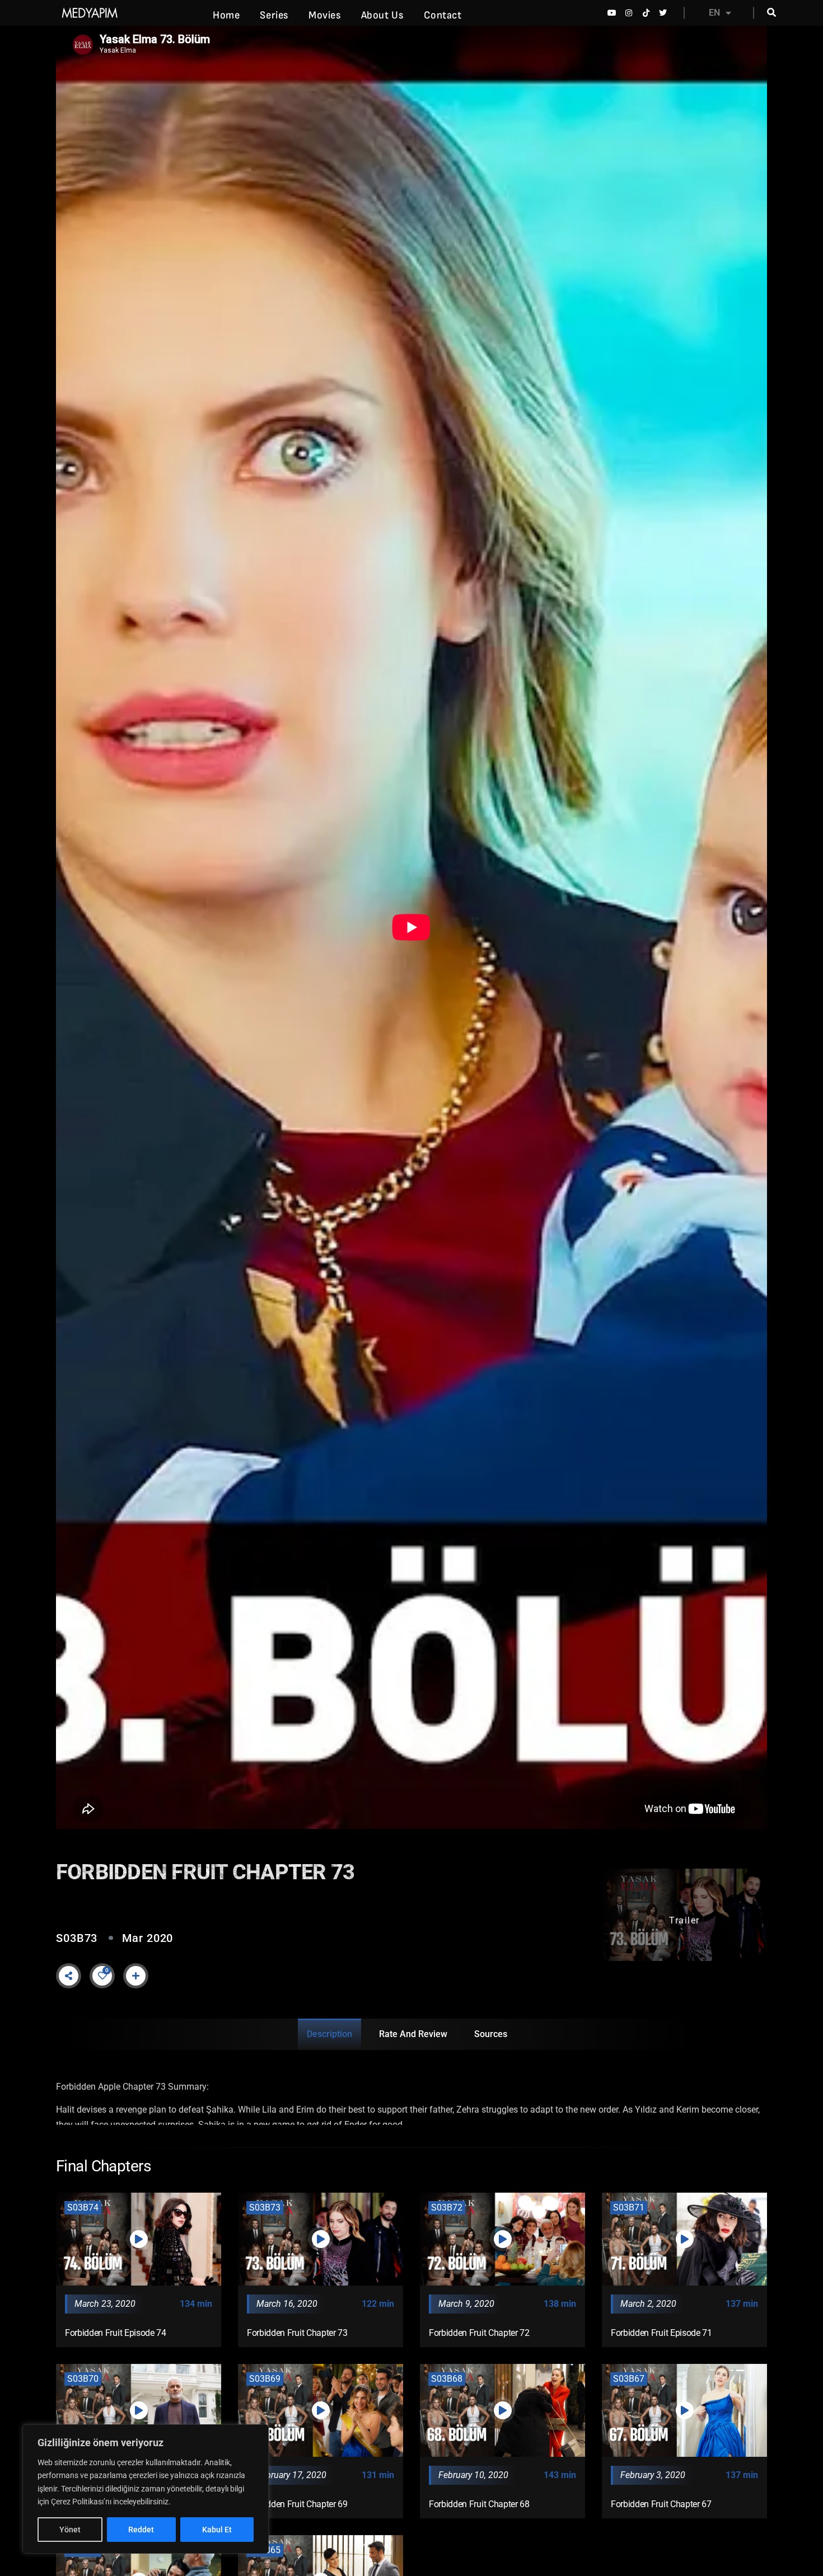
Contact (443, 15)
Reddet (141, 2530)
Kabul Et (217, 2530)
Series (274, 15)
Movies (325, 15)
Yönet (70, 2530)
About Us (382, 15)
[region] (146, 2489)
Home (226, 15)
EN (714, 13)
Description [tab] (329, 2034)
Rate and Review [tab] (413, 2034)
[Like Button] (102, 1976)
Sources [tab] (491, 2034)
